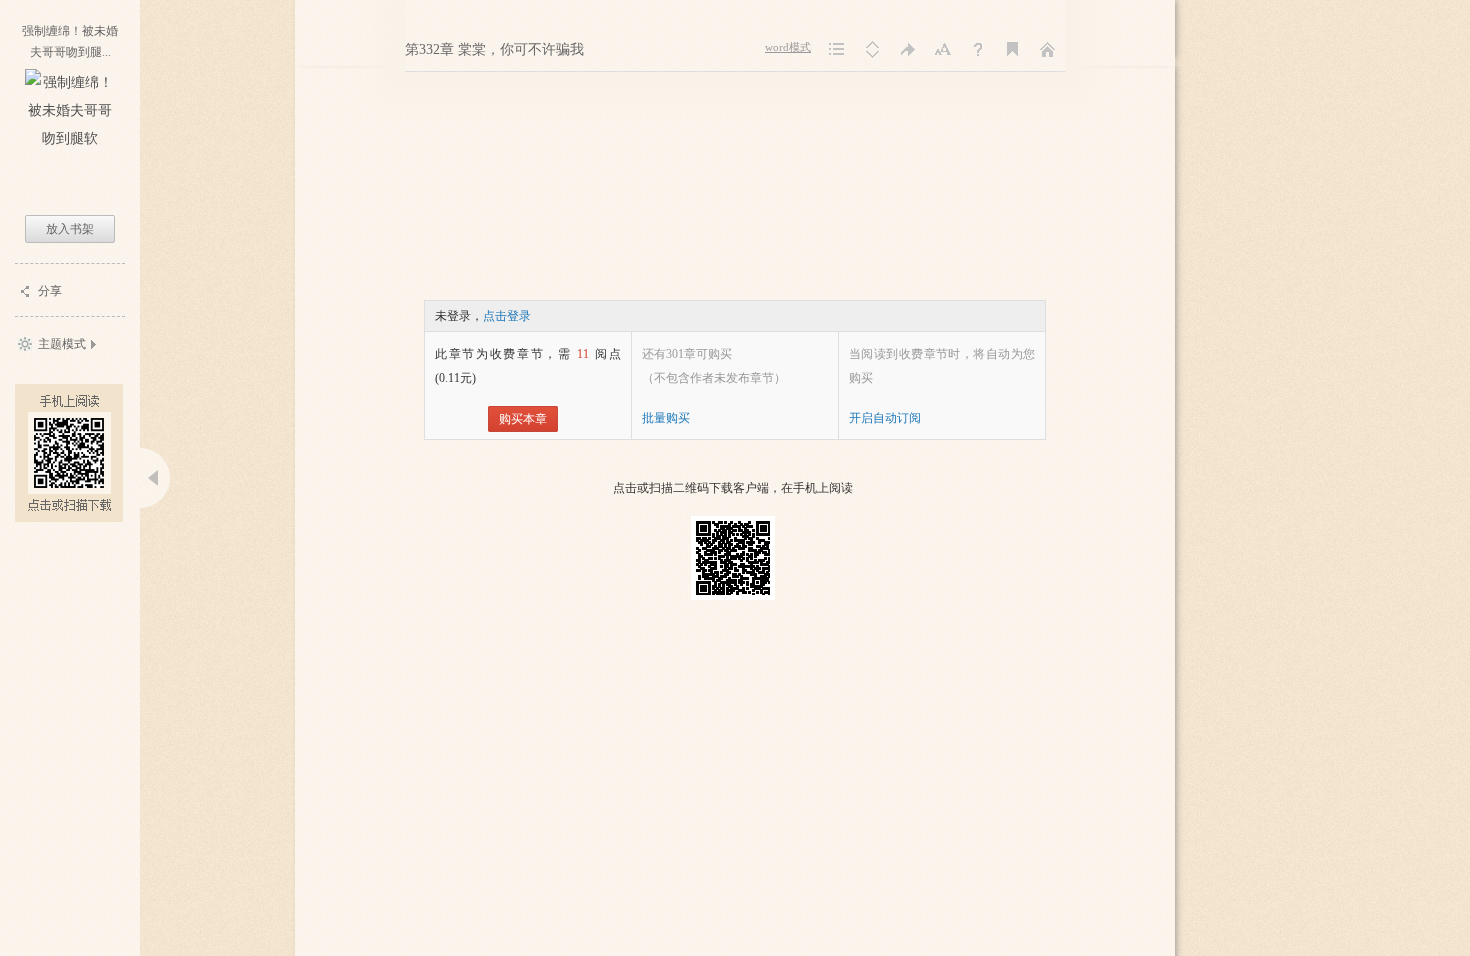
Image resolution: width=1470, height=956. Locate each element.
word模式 (788, 47)
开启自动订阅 (885, 418)
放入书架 (70, 229)
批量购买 (666, 418)
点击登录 (507, 316)
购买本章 (523, 419)
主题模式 (62, 344)
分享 (50, 291)
